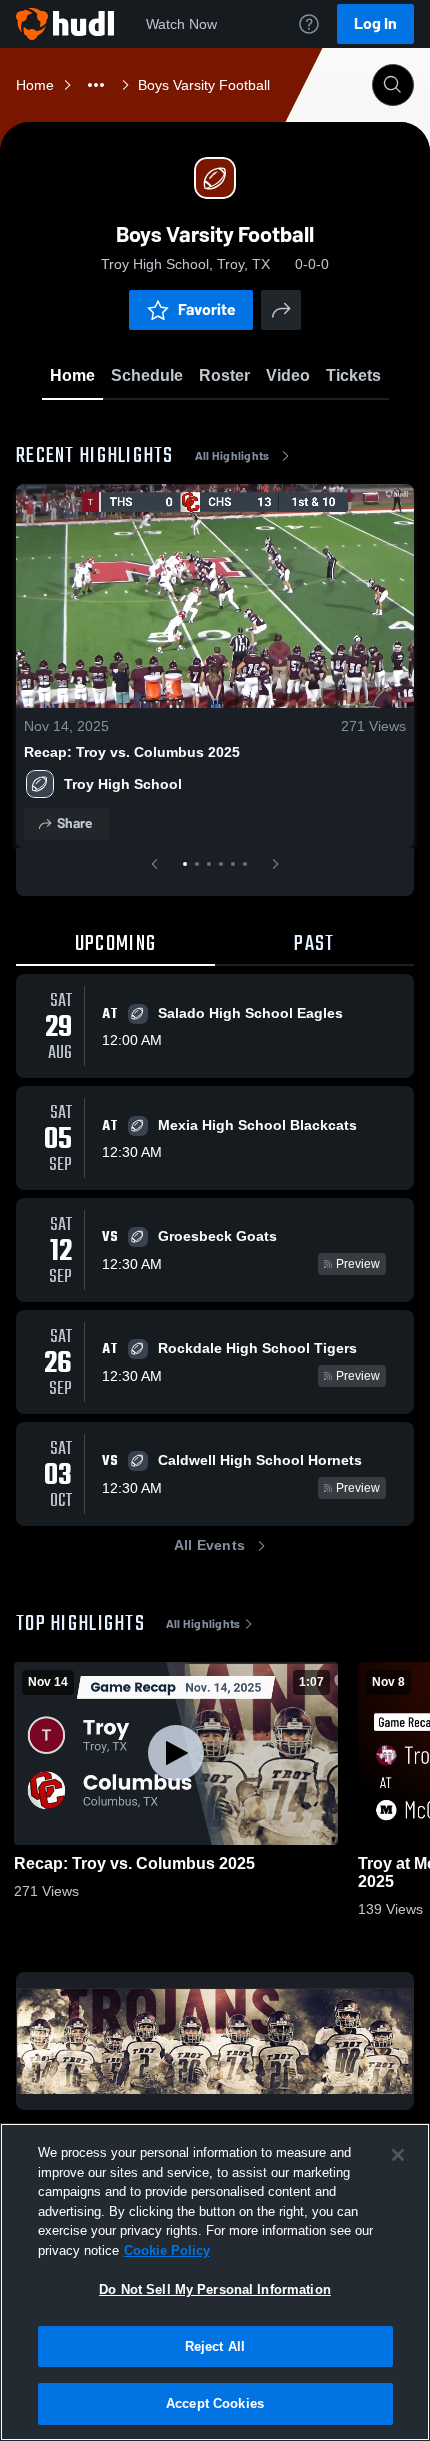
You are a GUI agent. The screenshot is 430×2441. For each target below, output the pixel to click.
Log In (375, 23)
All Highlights (232, 456)
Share (74, 823)
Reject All (215, 2346)
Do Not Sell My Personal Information (215, 2289)
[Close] (398, 2155)
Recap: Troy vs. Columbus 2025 (132, 752)
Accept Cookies (215, 2403)
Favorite (207, 309)
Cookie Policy (167, 2250)
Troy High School (123, 784)
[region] (215, 2282)
